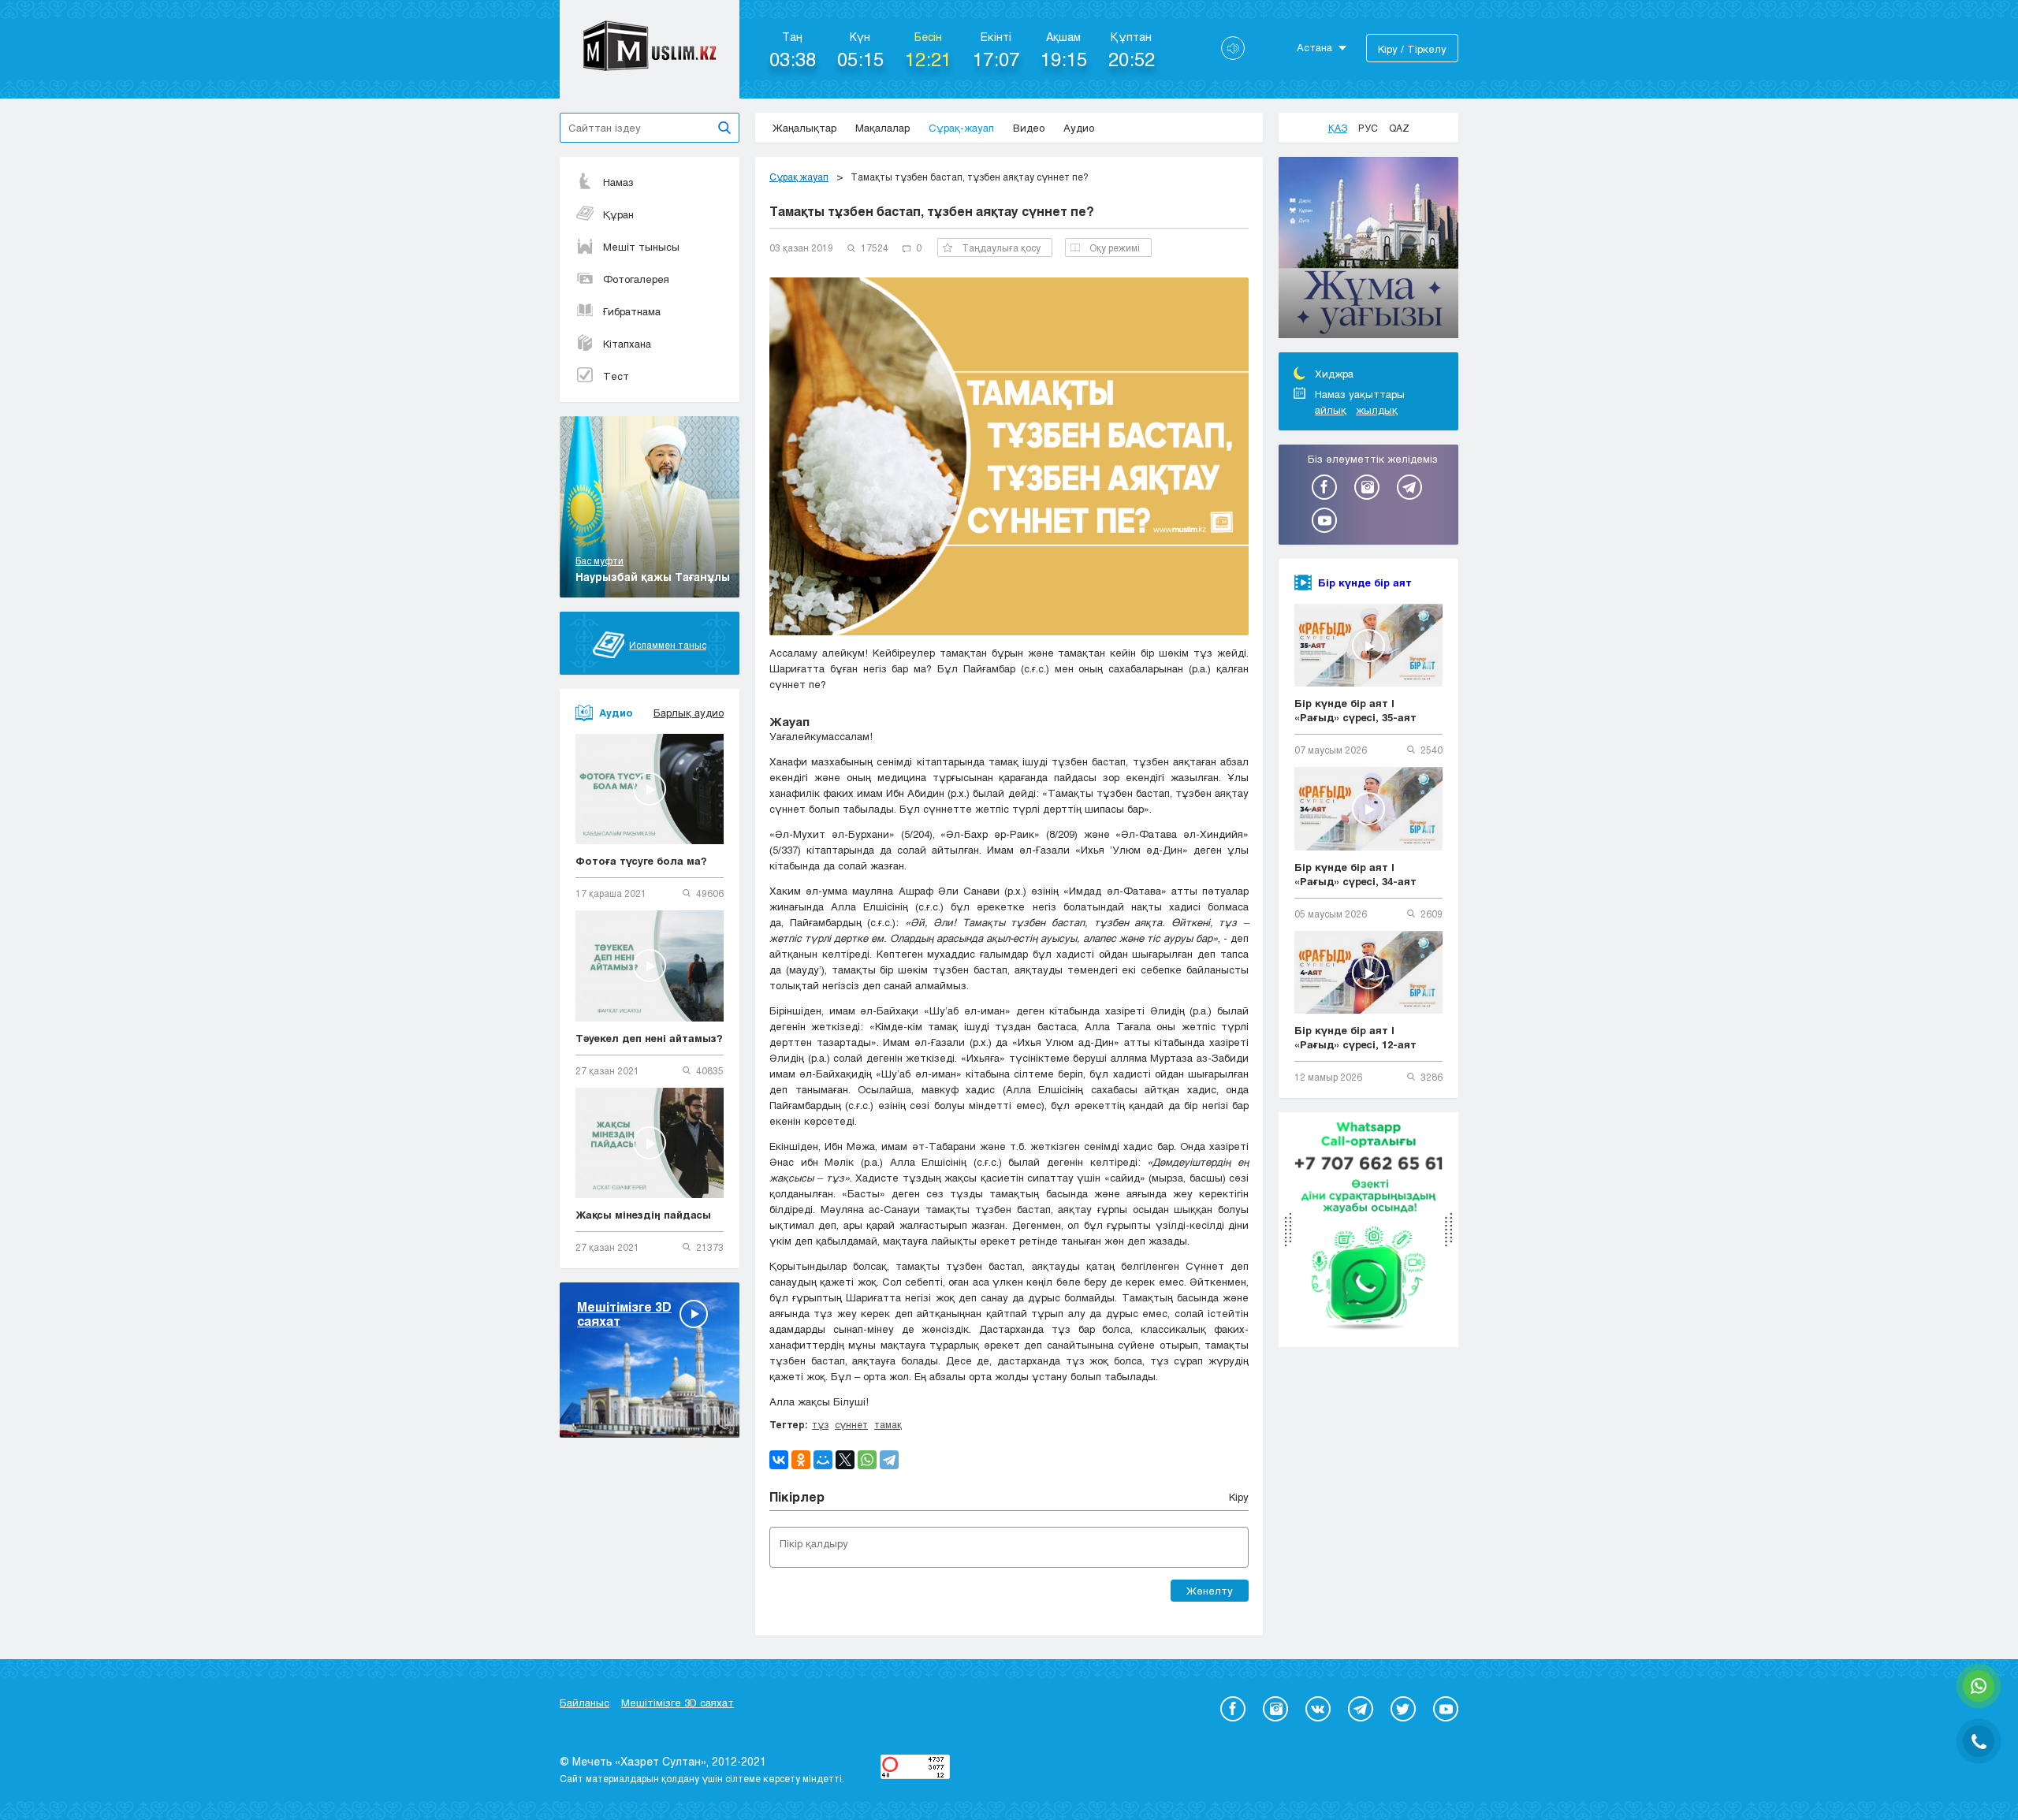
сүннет (851, 1424)
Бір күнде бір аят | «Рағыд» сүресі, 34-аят (1355, 874)
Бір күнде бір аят (1365, 582)
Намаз (618, 182)
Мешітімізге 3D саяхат (678, 1703)
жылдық (1377, 410)
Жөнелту (1210, 1591)
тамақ (888, 1424)
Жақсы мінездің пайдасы (643, 1215)
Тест (616, 376)
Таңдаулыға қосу (1001, 248)
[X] (845, 1460)
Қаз (1338, 128)
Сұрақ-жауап (961, 128)
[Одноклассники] (801, 1460)
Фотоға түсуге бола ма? (641, 861)
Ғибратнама (632, 311)
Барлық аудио (689, 713)
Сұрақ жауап (799, 177)
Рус (1368, 128)
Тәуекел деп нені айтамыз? (649, 1038)
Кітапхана (627, 344)
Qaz (1399, 128)
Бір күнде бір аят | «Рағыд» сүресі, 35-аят (1355, 710)
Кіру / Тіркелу (1412, 49)
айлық (1331, 410)
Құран (618, 214)
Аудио (1079, 128)
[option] (1368, 250)
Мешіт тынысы (641, 247)
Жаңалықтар (804, 128)
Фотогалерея (636, 279)
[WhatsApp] (867, 1460)
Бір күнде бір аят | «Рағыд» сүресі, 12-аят (1355, 1037)
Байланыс (585, 1703)
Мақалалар (882, 128)
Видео (1029, 128)
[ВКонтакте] (779, 1460)
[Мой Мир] (823, 1460)
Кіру (1239, 1497)
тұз (820, 1424)
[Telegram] (889, 1460)
